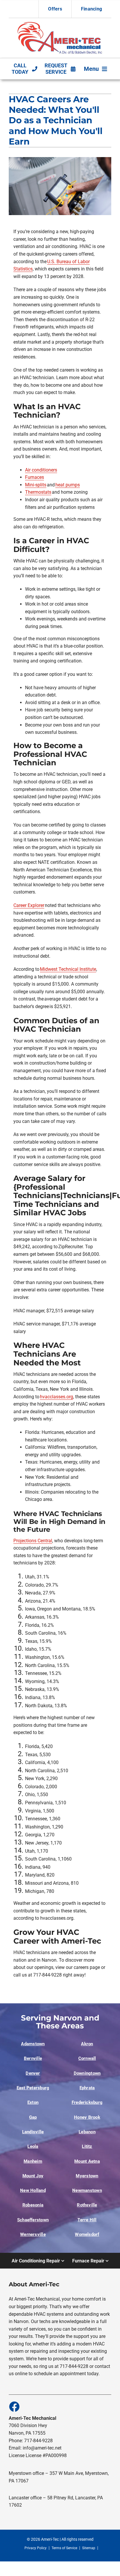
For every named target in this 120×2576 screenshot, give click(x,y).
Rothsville (87, 2205)
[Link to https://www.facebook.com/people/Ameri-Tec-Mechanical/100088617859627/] (14, 2406)
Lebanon (87, 2132)
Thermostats (38, 492)
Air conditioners (41, 470)
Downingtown (87, 2073)
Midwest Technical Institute (68, 969)
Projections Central (33, 1541)
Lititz (87, 2146)
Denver (33, 2073)
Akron (87, 2044)
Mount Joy (33, 2176)
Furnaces (35, 477)
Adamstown (33, 2044)
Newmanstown (87, 2190)
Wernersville (33, 2234)
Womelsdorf (87, 2234)
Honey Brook (87, 2117)
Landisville (33, 2132)
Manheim (33, 2161)
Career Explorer (29, 905)
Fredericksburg (87, 2102)
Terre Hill (87, 2220)
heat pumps (68, 485)
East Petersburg (33, 2088)
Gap (33, 2117)
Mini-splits (36, 485)
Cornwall (87, 2058)
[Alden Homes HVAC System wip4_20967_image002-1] (60, 23)
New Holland (33, 2190)
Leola (33, 2146)
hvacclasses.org (57, 1397)
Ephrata (87, 2088)
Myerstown (87, 2176)
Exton (33, 2102)
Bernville (33, 2058)
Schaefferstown (33, 2220)
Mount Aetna (87, 2161)
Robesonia (33, 2205)
